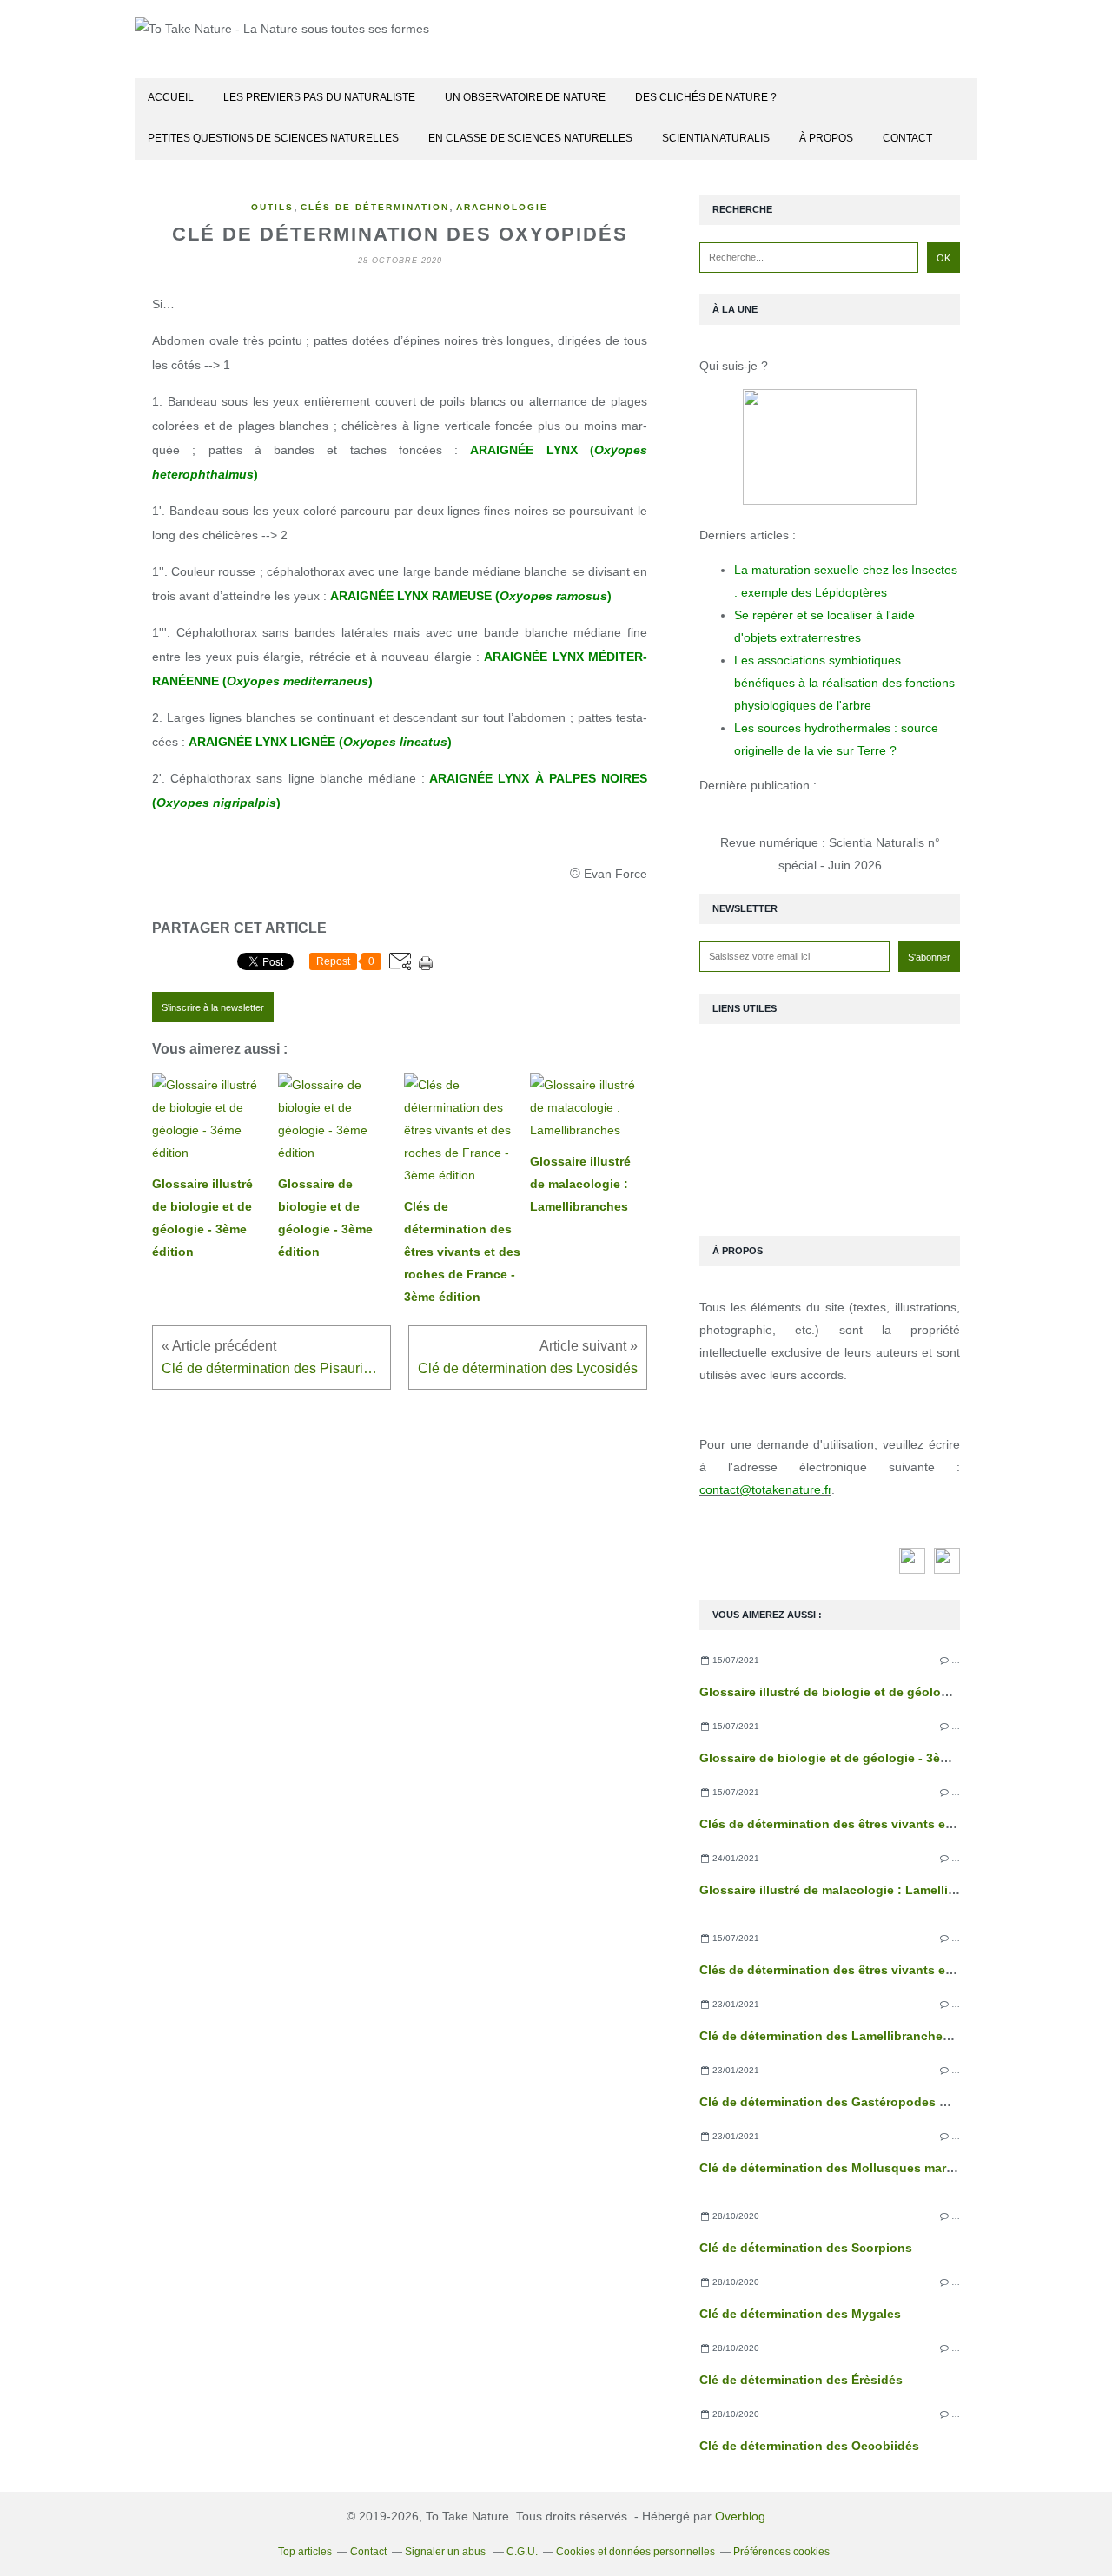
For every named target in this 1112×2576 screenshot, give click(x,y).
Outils (272, 207)
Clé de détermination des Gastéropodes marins (839, 2102)
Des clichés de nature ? (706, 97)
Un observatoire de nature (525, 97)
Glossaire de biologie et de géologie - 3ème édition (851, 1758)
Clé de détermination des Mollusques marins (832, 2168)
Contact (907, 138)
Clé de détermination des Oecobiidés (809, 2446)
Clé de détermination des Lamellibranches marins (846, 2036)
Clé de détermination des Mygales (800, 2314)
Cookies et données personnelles (635, 2552)
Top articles (305, 2552)
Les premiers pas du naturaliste (319, 97)
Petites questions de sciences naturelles (273, 138)
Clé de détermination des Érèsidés (801, 2380)
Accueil (171, 97)
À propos (826, 138)
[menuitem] (171, 99)
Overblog (740, 2516)
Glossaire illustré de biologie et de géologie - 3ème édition (873, 1692)
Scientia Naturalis (716, 138)
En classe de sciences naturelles (530, 138)
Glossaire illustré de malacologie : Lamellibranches (851, 1890)
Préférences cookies (781, 2552)
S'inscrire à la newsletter (213, 1007)
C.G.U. (522, 2552)
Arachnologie (502, 207)
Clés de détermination (375, 207)
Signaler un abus (447, 2552)
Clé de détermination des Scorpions (806, 2248)
